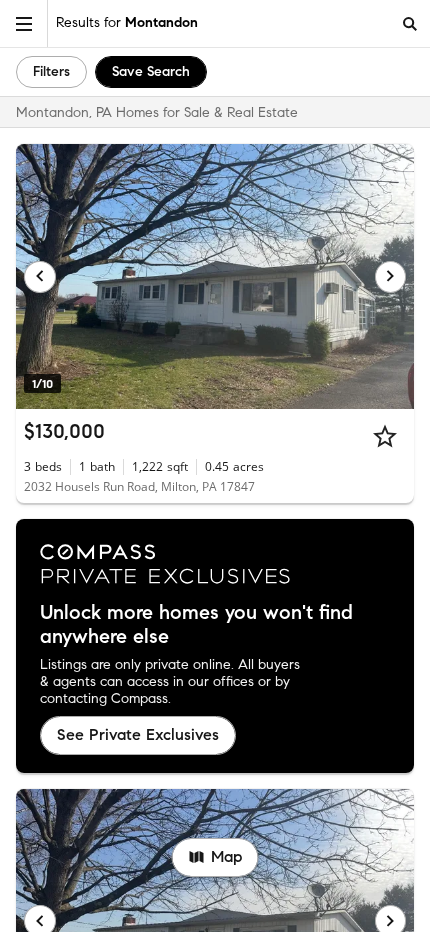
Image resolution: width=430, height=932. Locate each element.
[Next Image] (391, 277)
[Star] (385, 436)
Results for (127, 22)
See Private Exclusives (138, 734)
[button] (24, 23)
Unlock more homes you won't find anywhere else (196, 625)
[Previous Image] (40, 277)
